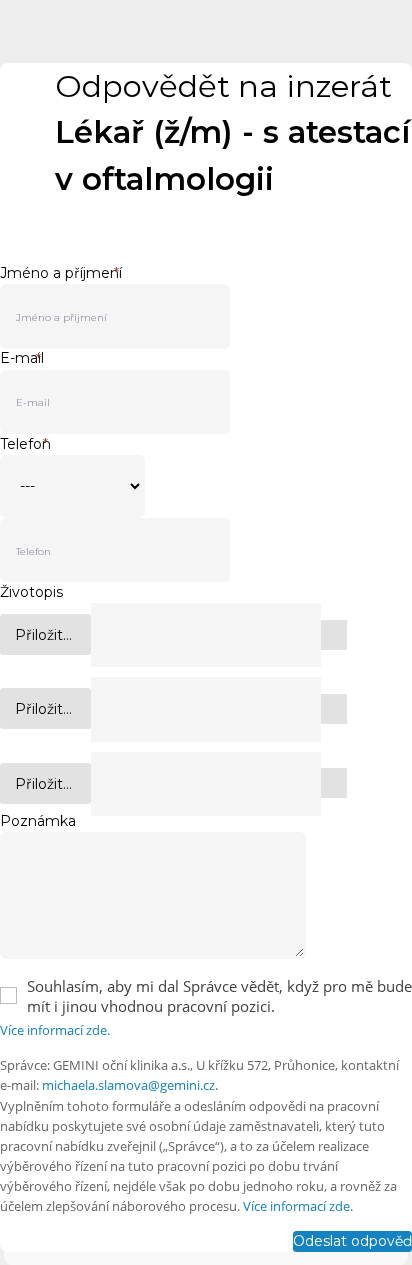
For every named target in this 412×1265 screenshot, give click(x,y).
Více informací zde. (55, 1030)
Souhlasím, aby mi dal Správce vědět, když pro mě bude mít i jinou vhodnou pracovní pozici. (219, 996)
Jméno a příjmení (61, 273)
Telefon (25, 444)
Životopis (31, 592)
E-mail (22, 358)
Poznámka (38, 821)
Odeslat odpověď (352, 1241)
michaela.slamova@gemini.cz (128, 1085)
